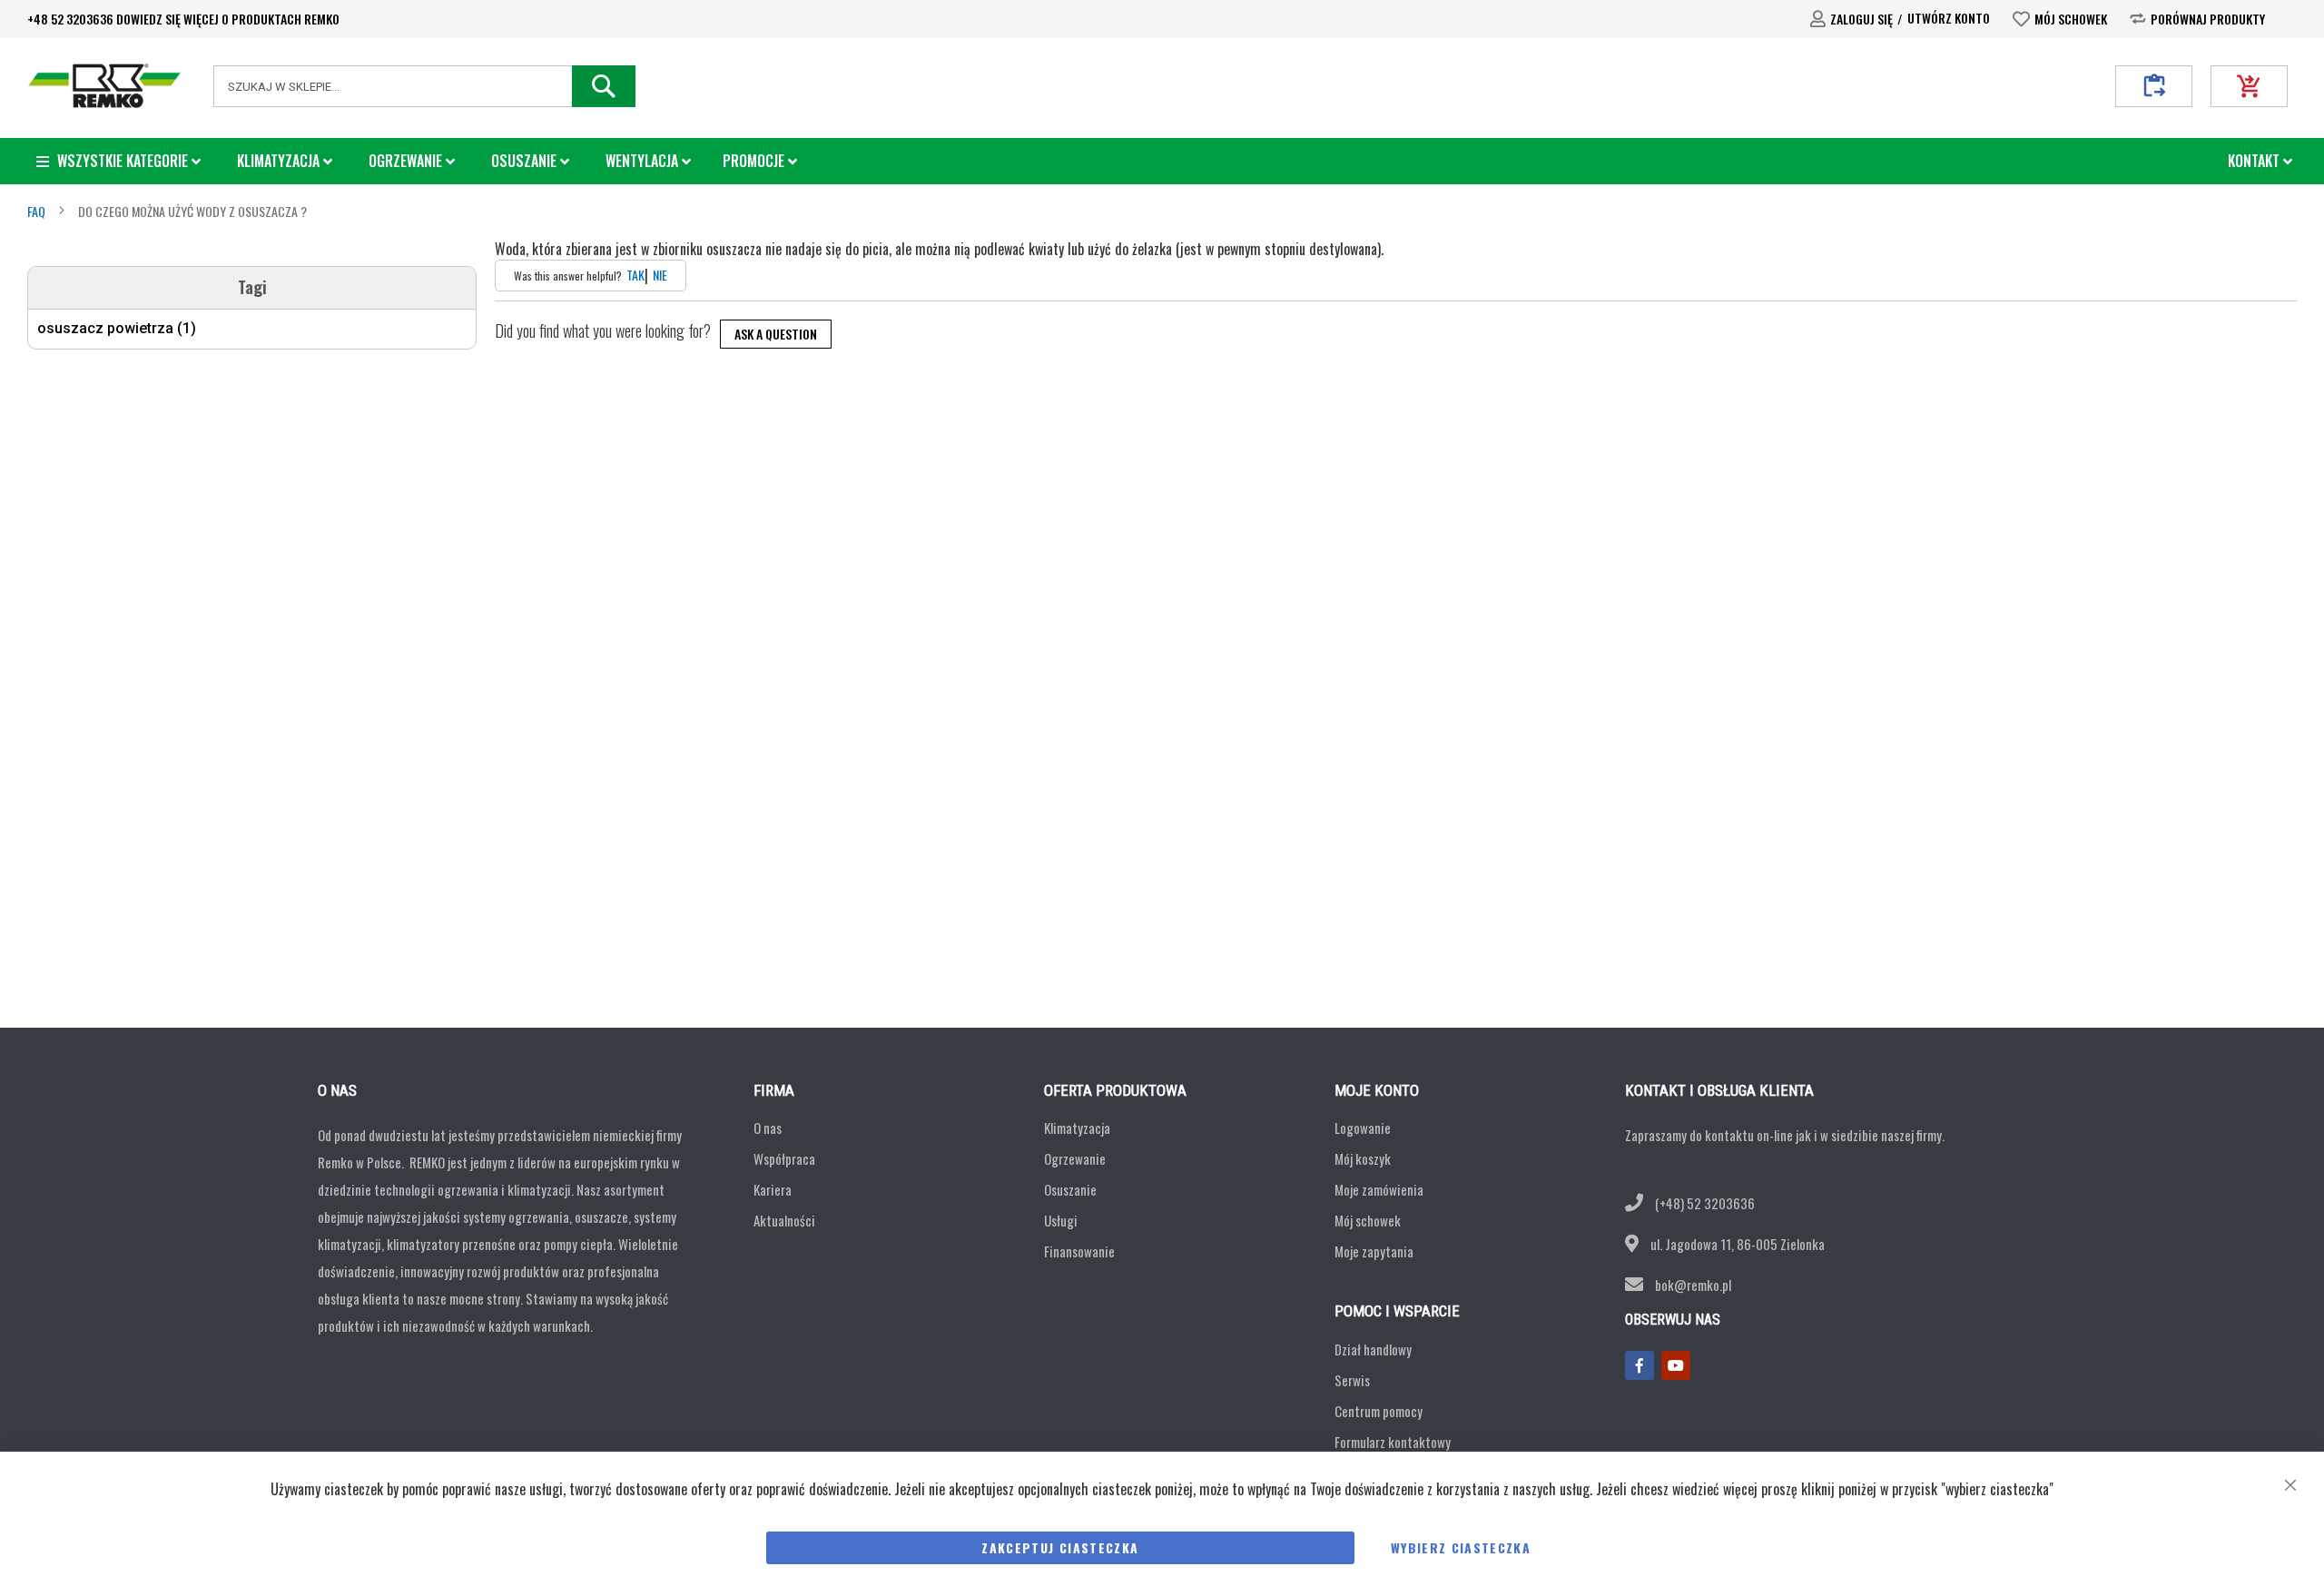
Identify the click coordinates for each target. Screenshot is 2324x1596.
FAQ (38, 211)
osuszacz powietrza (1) (117, 328)
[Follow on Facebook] (1640, 1365)
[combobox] (424, 86)
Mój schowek (2071, 19)
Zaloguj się (1861, 19)
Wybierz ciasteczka (1461, 1547)
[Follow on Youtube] (1676, 1365)
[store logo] (104, 86)
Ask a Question (776, 334)
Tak (635, 275)
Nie (660, 275)
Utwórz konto (1949, 18)
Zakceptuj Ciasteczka (1060, 1547)
